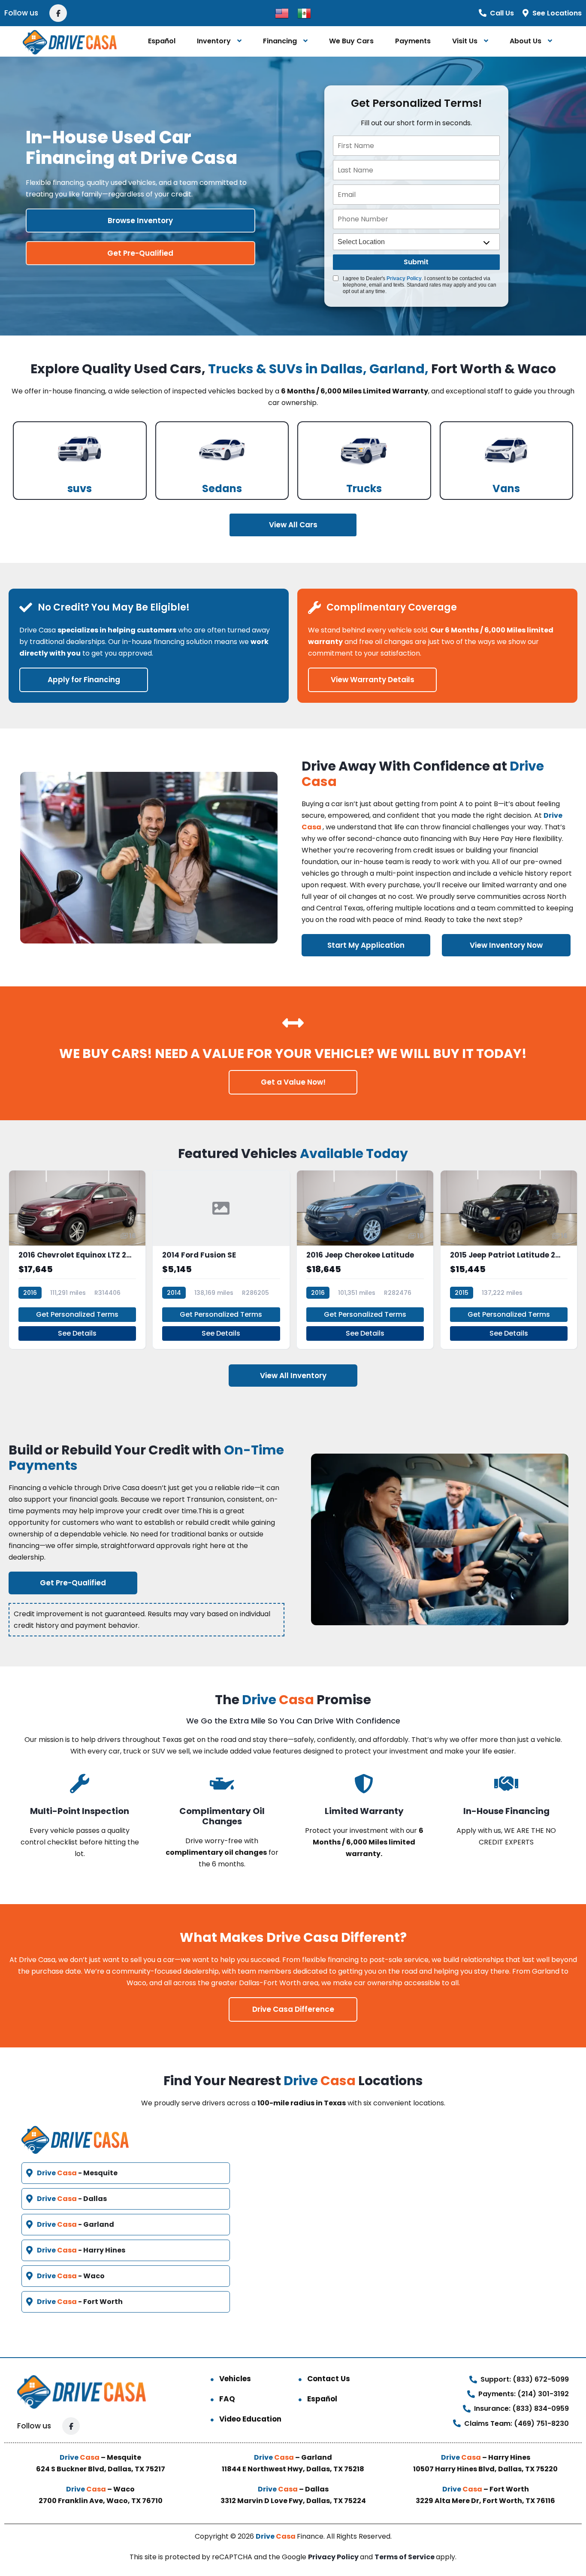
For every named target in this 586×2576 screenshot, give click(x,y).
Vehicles (235, 2379)
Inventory (214, 41)
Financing (280, 41)
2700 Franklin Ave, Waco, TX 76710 (101, 2501)
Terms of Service (405, 2557)
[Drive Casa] (70, 41)
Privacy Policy (404, 278)
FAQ (227, 2399)
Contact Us (329, 2379)
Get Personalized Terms (77, 1314)
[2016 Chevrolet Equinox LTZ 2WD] (77, 1260)
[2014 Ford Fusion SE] (221, 1260)
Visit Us (465, 41)
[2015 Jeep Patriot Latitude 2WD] (509, 1260)
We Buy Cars (351, 41)
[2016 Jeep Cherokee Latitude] (365, 1260)
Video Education (250, 2419)
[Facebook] (58, 13)
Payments (413, 41)
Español (162, 41)
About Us (526, 41)
